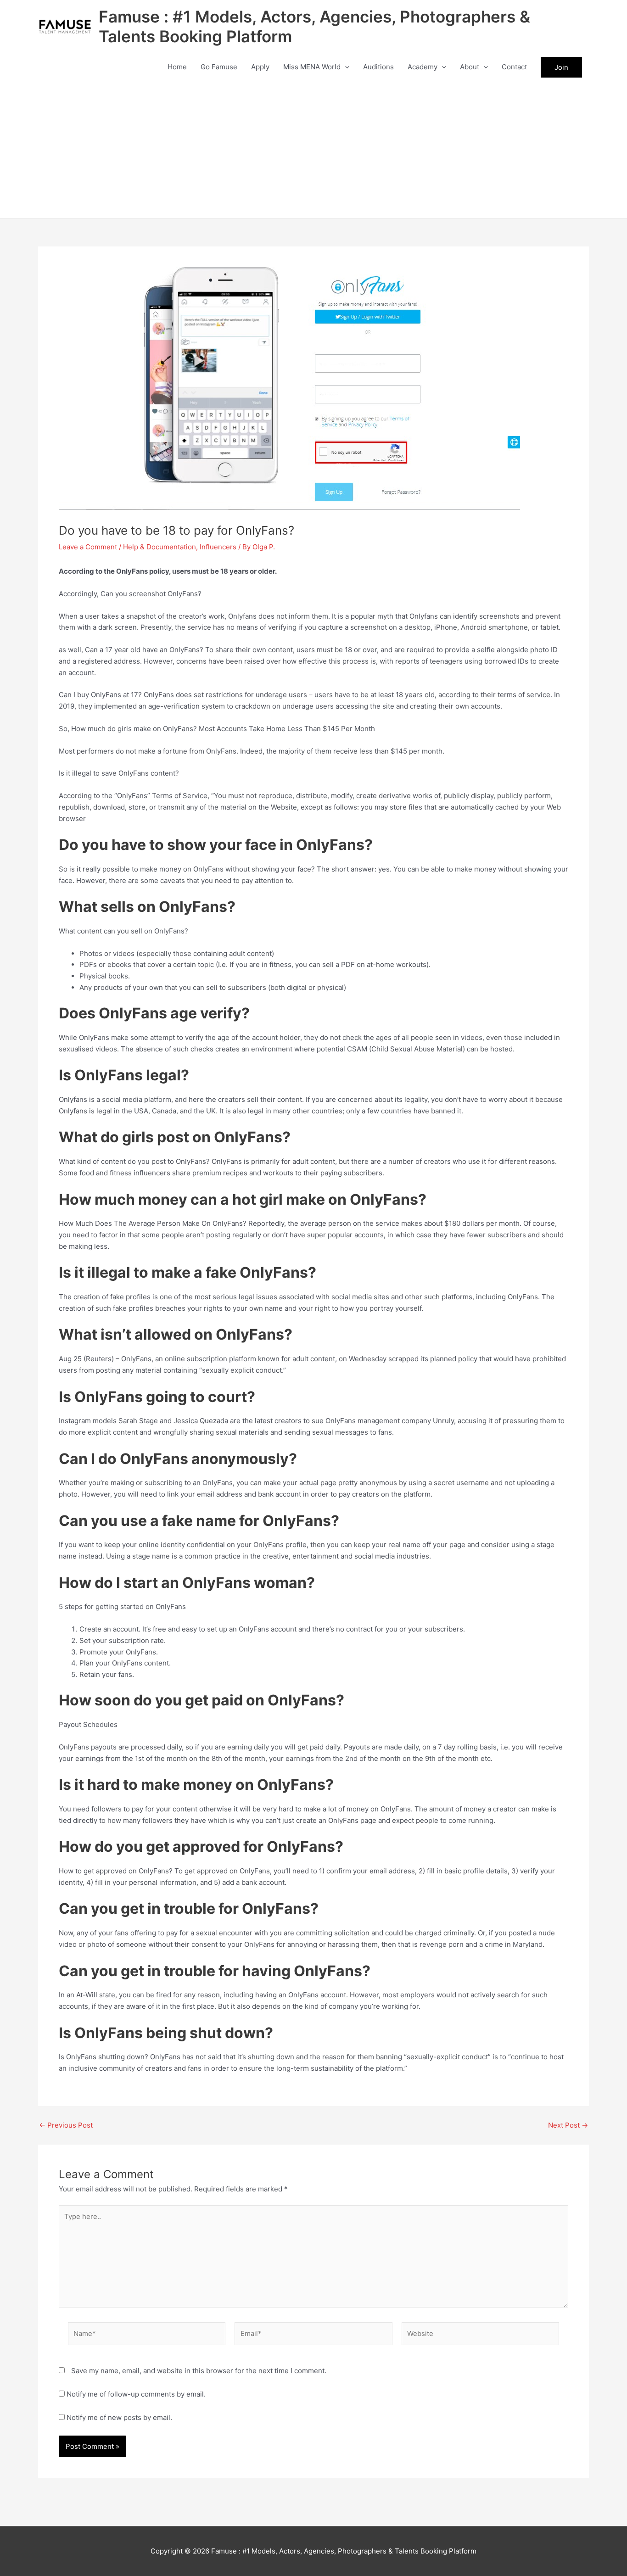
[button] (345, 67)
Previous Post (66, 2125)
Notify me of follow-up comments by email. (136, 2394)
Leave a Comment (88, 547)
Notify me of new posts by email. (119, 2417)
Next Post (568, 2125)
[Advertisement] (313, 150)
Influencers (218, 547)
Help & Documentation (160, 547)
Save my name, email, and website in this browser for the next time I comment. (199, 2371)
